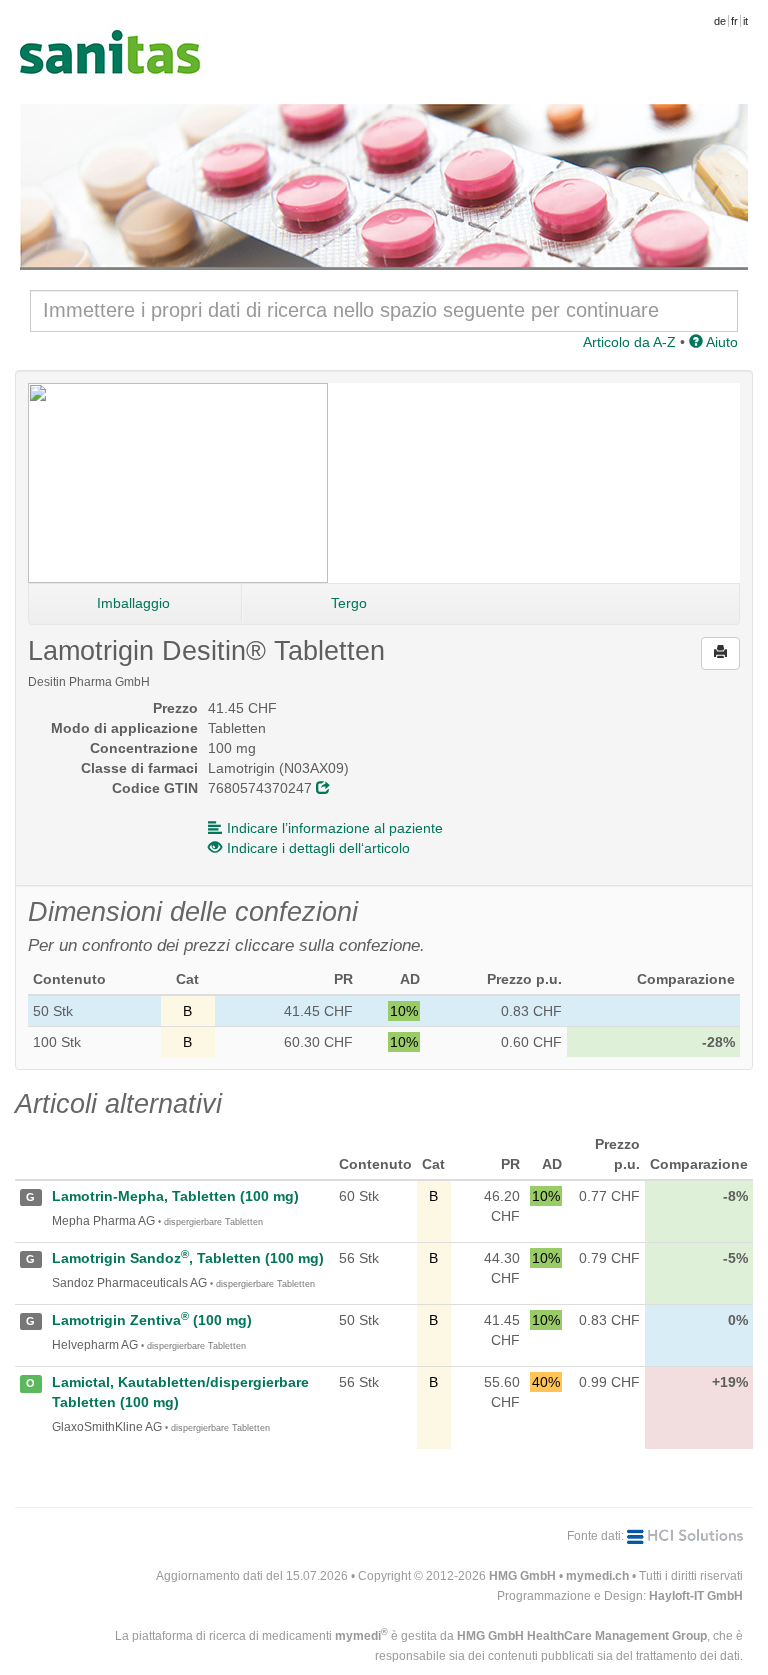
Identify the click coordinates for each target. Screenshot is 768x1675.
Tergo (349, 603)
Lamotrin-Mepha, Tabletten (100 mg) (175, 1196)
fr (734, 21)
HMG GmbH (522, 1576)
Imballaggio (133, 603)
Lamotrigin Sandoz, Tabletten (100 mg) (188, 1258)
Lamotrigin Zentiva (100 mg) (152, 1320)
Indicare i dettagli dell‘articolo (318, 848)
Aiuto (720, 342)
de (720, 21)
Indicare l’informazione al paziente (335, 828)
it (745, 21)
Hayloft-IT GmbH (696, 1596)
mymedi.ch (597, 1576)
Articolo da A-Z (629, 342)
